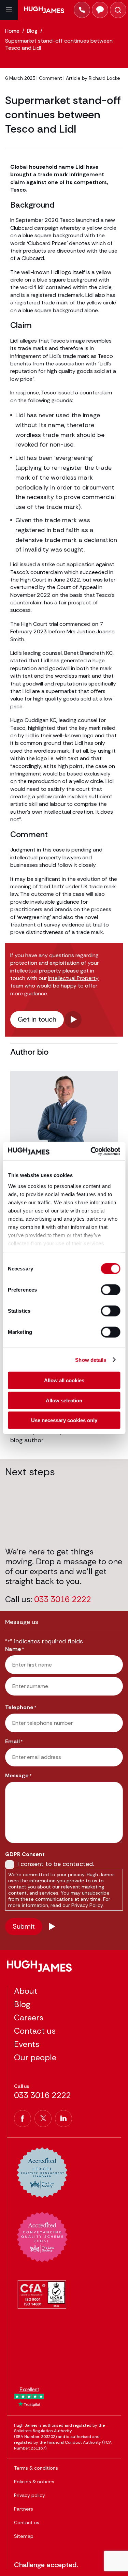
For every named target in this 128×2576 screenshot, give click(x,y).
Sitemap (24, 2536)
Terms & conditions (36, 2468)
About (26, 1991)
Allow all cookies (64, 1380)
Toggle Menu (9, 10)
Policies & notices (34, 2482)
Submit (24, 1926)
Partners (24, 2509)
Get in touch (37, 1019)
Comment (51, 78)
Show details (91, 1360)
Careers (29, 2017)
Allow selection (64, 1400)
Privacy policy (30, 2495)
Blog (22, 2004)
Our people (35, 2057)
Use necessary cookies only (64, 1420)
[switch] (110, 1290)
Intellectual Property (73, 978)
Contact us (35, 2031)
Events (27, 2044)
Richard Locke (104, 78)
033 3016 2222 (62, 1600)
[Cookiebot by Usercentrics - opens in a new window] (91, 1151)
